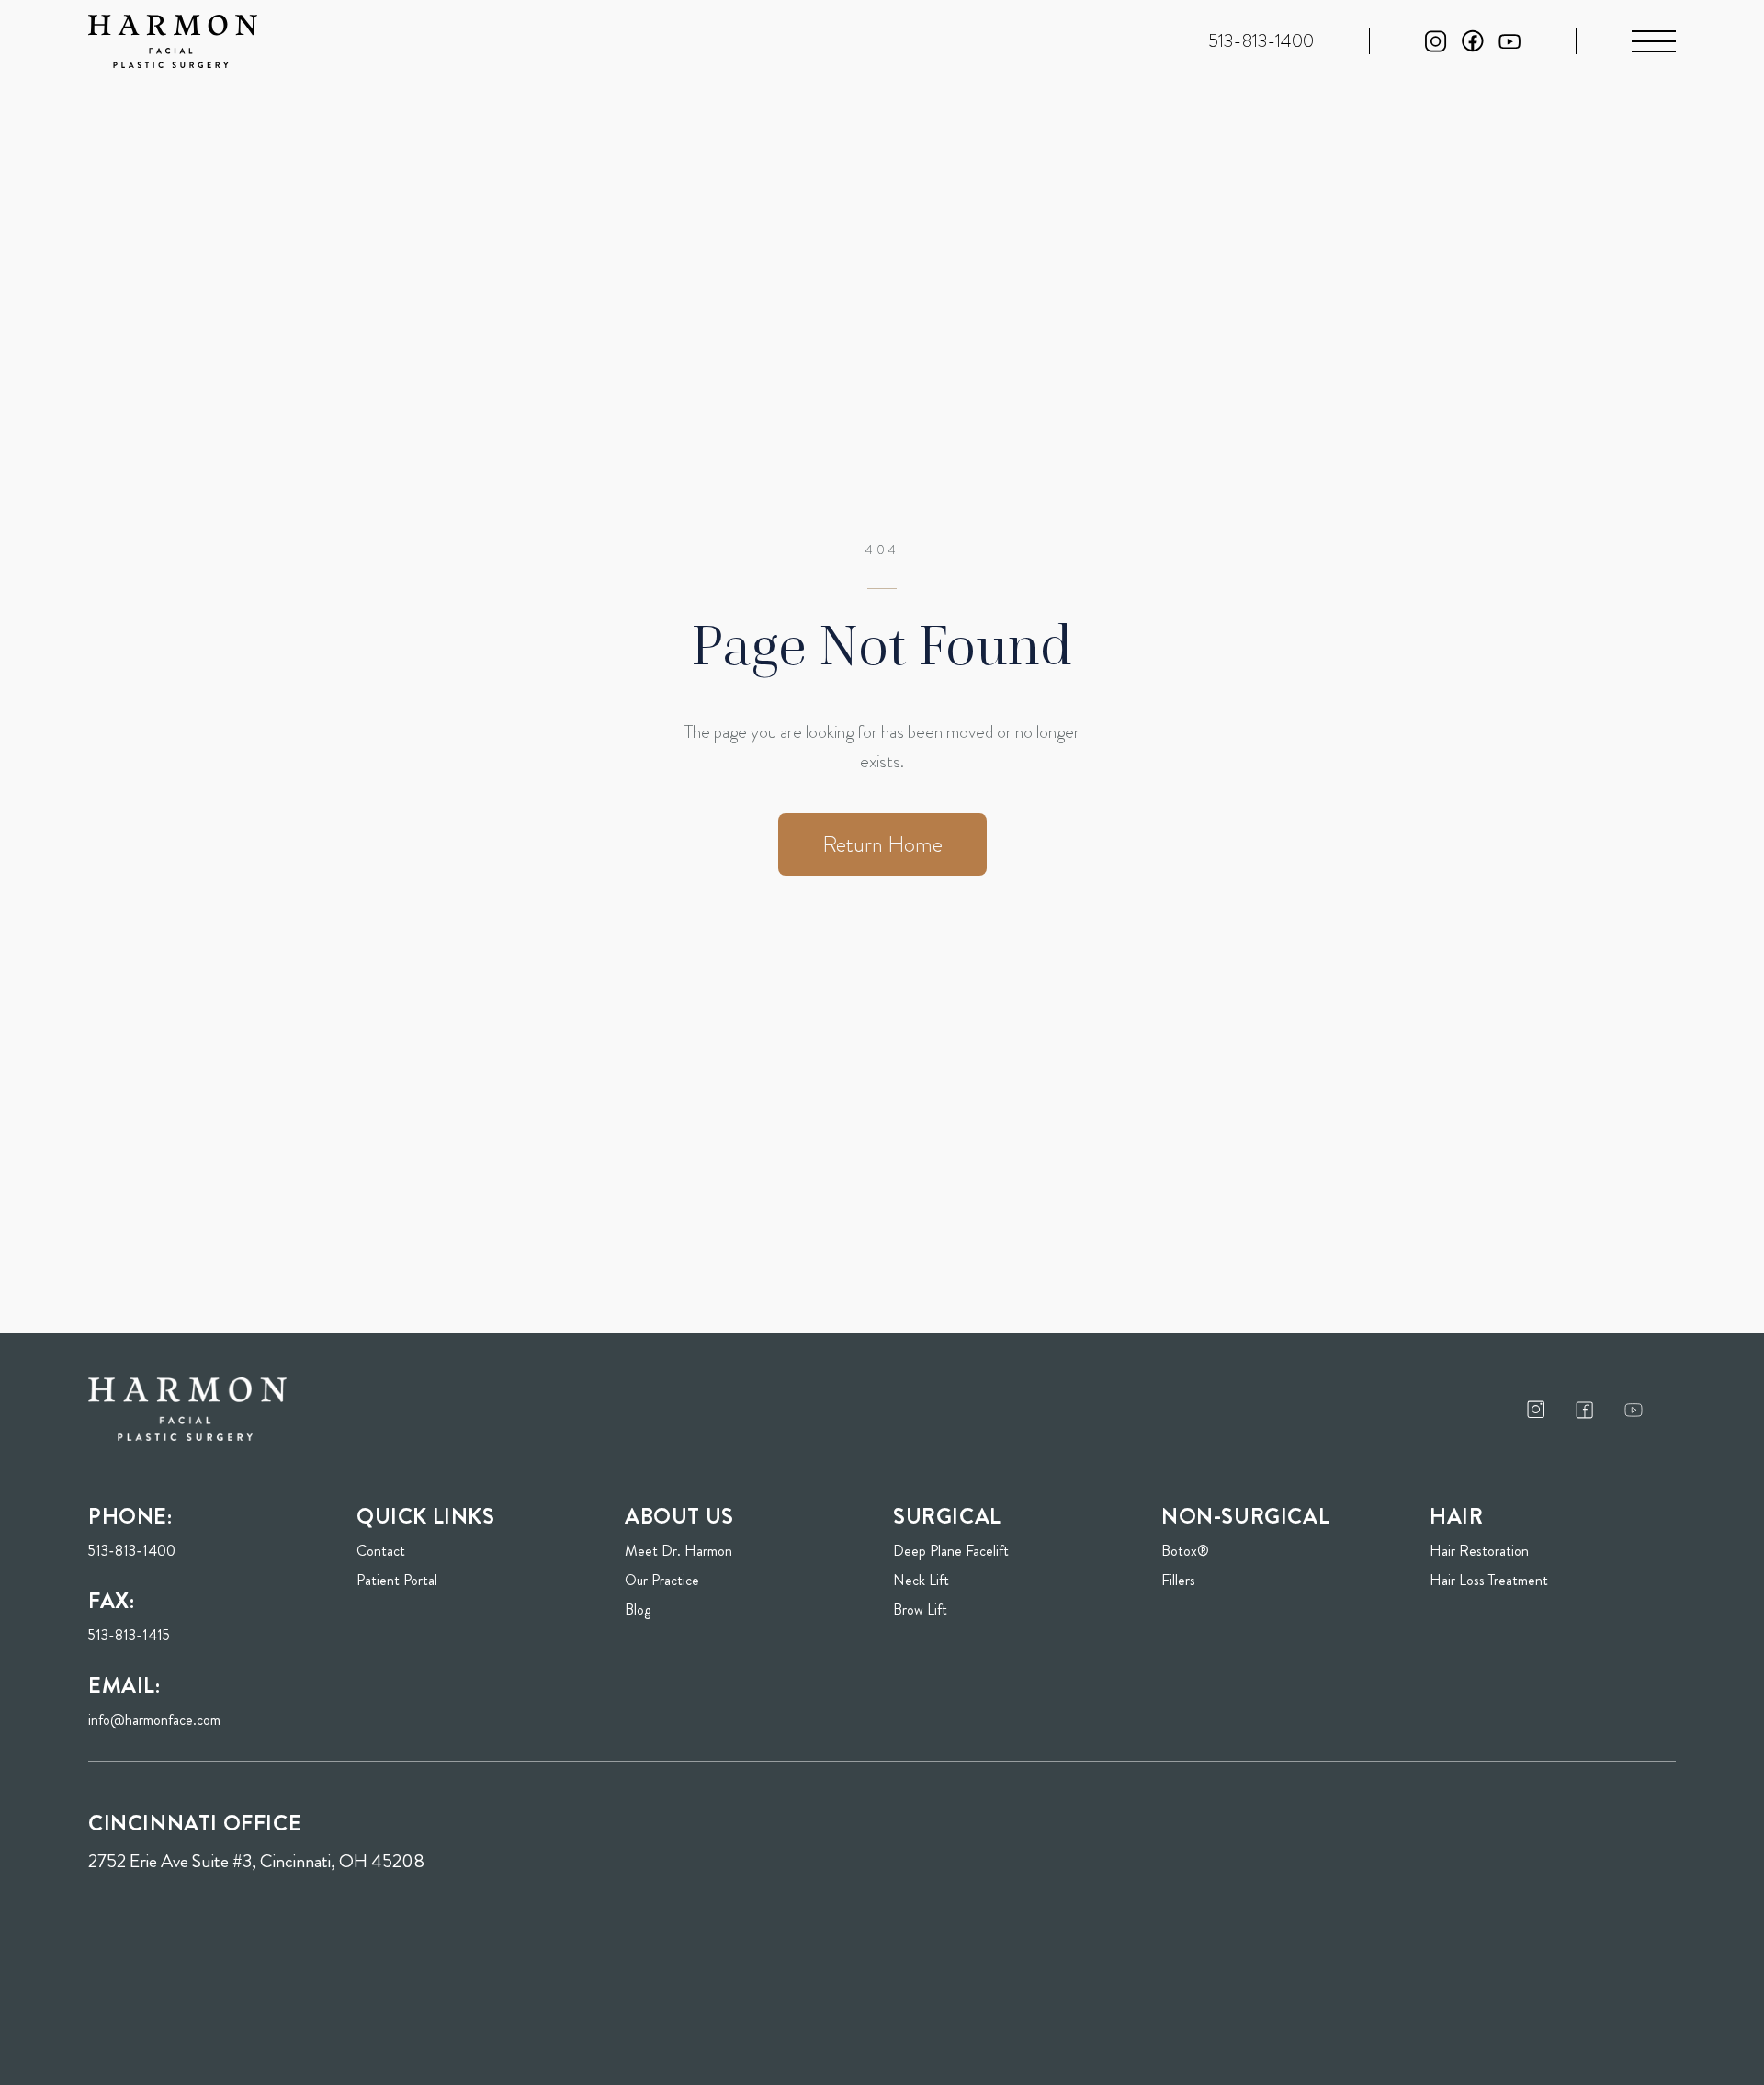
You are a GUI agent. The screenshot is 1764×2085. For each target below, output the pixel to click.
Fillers (1178, 1580)
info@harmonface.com (154, 1720)
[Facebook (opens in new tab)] (1473, 41)
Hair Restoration (1479, 1551)
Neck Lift (921, 1580)
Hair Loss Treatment (1489, 1580)
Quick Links (426, 1516)
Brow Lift (920, 1609)
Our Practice (662, 1580)
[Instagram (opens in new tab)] (1436, 41)
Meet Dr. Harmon (678, 1551)
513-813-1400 (132, 1551)
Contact (381, 1551)
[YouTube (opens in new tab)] (1510, 42)
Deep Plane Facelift (951, 1551)
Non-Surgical (1245, 1516)
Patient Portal (451, 1580)
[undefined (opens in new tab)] (1536, 1409)
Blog (638, 1609)
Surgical (947, 1516)
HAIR (1456, 1516)
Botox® (1185, 1551)
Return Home (882, 844)
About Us (679, 1516)
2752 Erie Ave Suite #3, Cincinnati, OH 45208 (256, 1861)
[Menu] (1654, 41)
